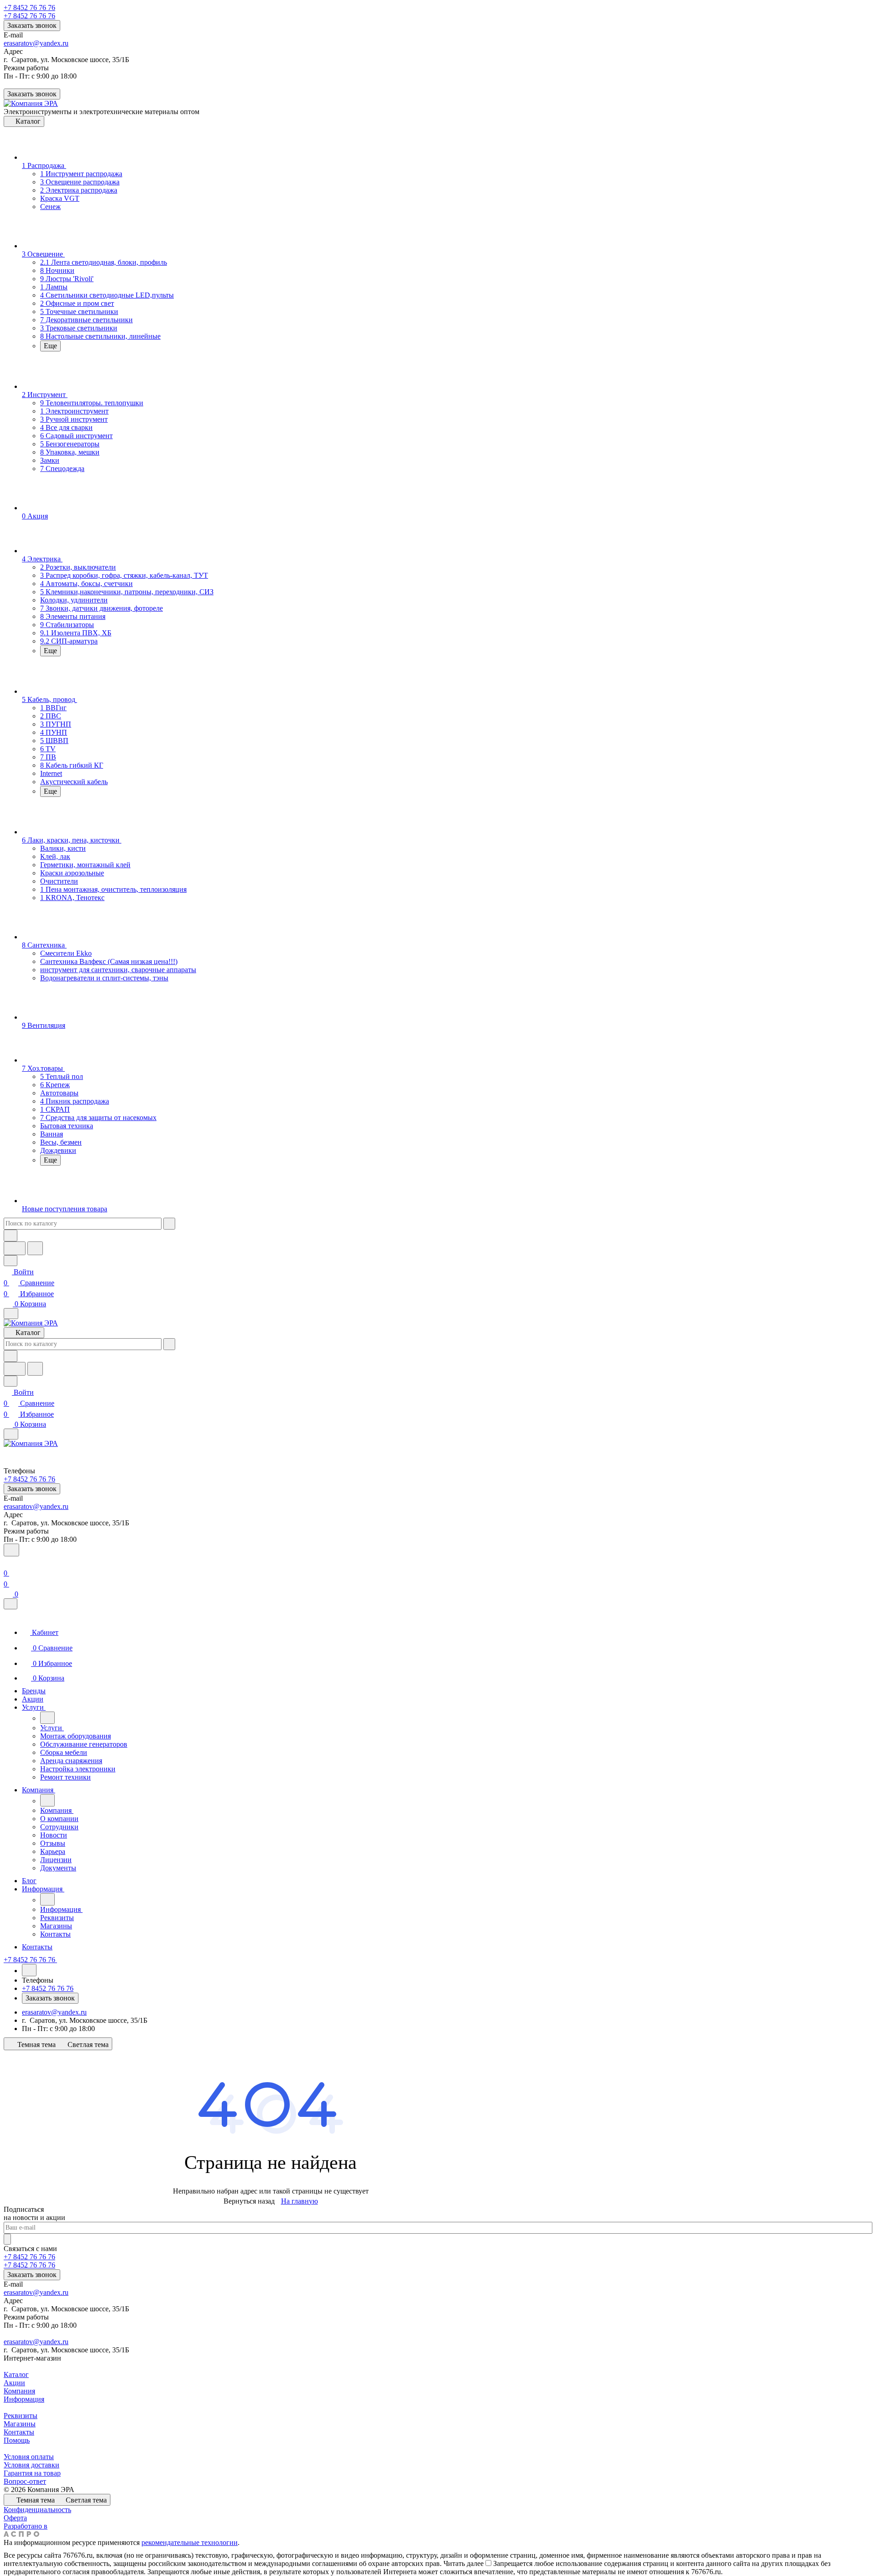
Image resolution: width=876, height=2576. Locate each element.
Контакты (19, 2432)
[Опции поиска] (10, 1236)
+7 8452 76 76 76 (29, 8)
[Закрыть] (10, 1604)
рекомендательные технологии (190, 2542)
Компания (19, 2391)
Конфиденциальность (37, 2510)
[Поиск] (11, 1550)
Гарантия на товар (32, 2473)
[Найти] (35, 1248)
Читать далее (464, 2563)
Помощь (17, 2440)
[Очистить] (169, 1224)
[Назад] (47, 1718)
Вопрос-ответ (25, 2481)
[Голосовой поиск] (15, 1248)
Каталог (16, 2374)
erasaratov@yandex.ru (36, 43)
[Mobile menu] (11, 1434)
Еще (50, 346)
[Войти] (8, 1562)
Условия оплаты (29, 2457)
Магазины (20, 2424)
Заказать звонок (32, 25)
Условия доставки (31, 2465)
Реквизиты (21, 2416)
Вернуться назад (249, 2201)
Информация (24, 2399)
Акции (14, 2383)
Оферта (15, 2518)
